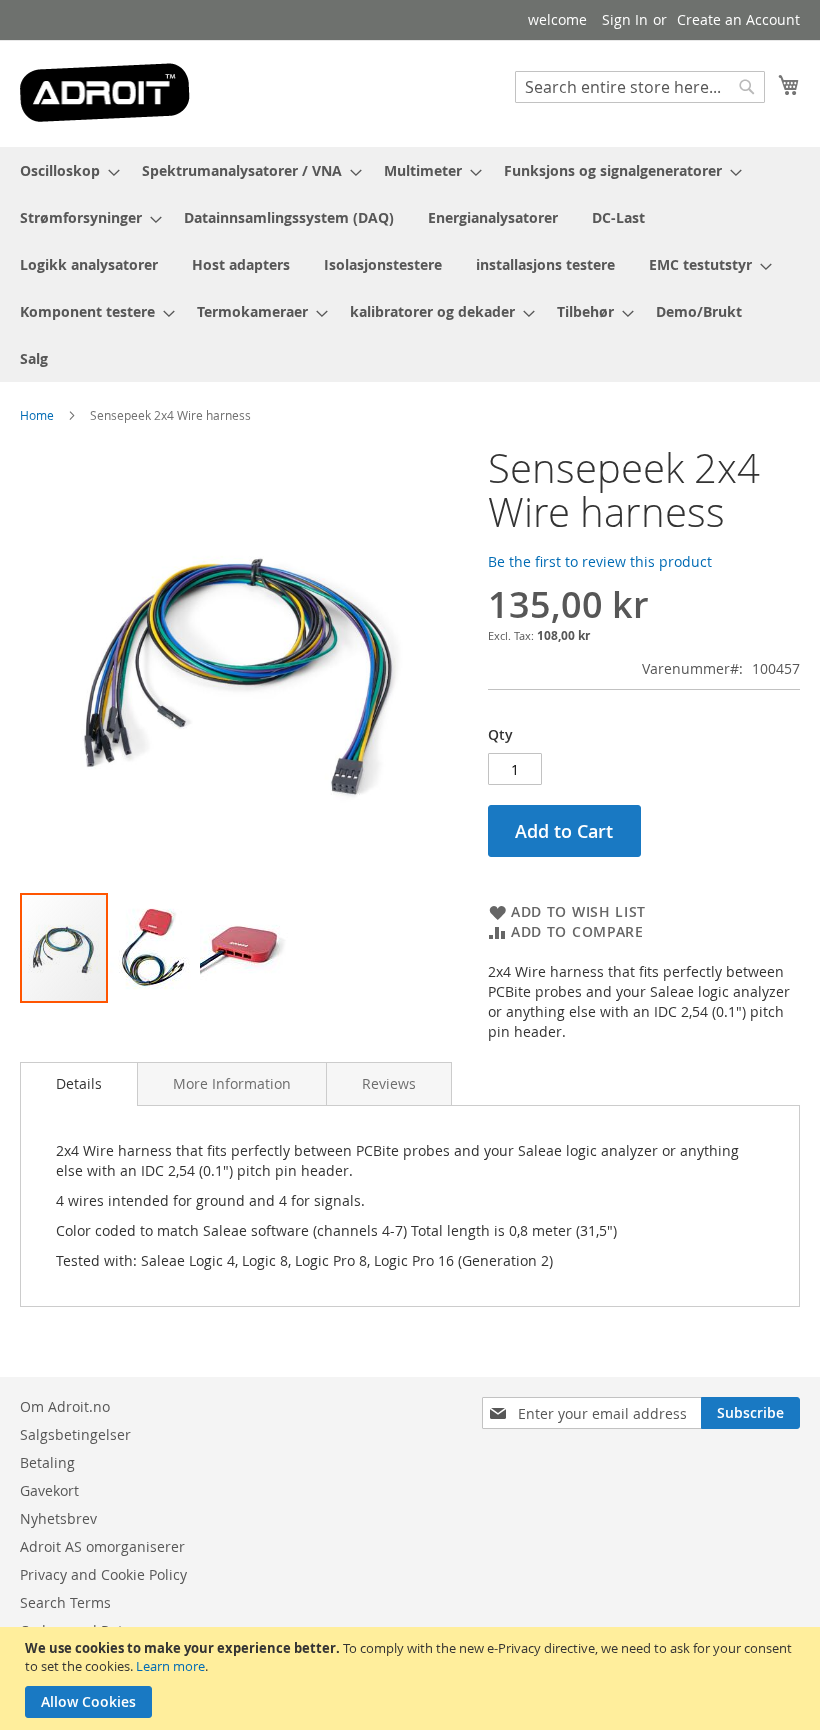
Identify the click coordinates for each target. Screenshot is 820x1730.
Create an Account (738, 19)
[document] (412, 1678)
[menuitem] (64, 170)
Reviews (389, 1083)
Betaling (47, 1462)
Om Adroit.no (65, 1406)
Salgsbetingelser (75, 1434)
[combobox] (640, 87)
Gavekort (49, 1490)
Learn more (170, 1666)
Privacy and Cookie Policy (103, 1574)
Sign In (625, 19)
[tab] (79, 1084)
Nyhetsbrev (58, 1518)
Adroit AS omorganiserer (102, 1546)
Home (37, 415)
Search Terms (65, 1602)
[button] (155, 948)
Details (79, 1083)
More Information (232, 1083)
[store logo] (105, 92)
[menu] (410, 264)
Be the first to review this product (600, 561)
